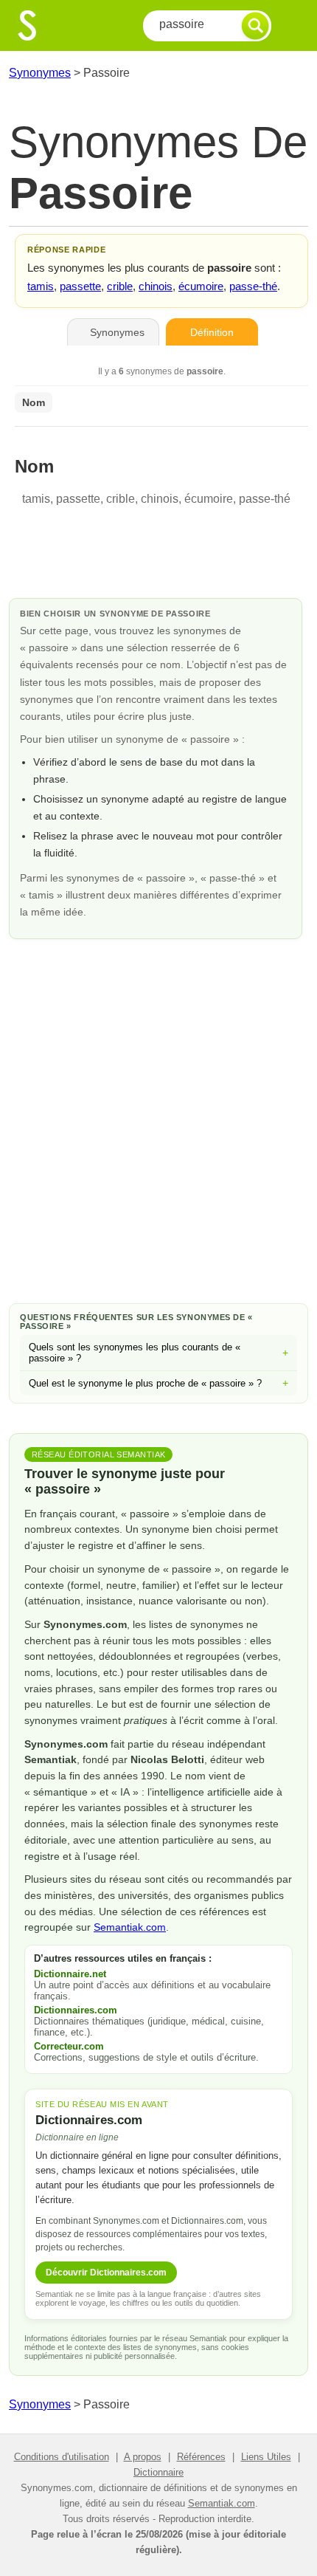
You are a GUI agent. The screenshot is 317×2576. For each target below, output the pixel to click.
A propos (143, 2457)
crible (120, 286)
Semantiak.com (130, 1927)
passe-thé (253, 286)
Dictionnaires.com (76, 2010)
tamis (41, 286)
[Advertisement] (158, 1119)
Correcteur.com (69, 2046)
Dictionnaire (158, 2472)
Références (201, 2457)
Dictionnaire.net (70, 1974)
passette (80, 286)
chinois (156, 286)
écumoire (201, 286)
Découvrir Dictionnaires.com (106, 2273)
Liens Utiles (266, 2457)
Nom (34, 402)
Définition (212, 332)
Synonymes (40, 73)
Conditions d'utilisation (62, 2457)
